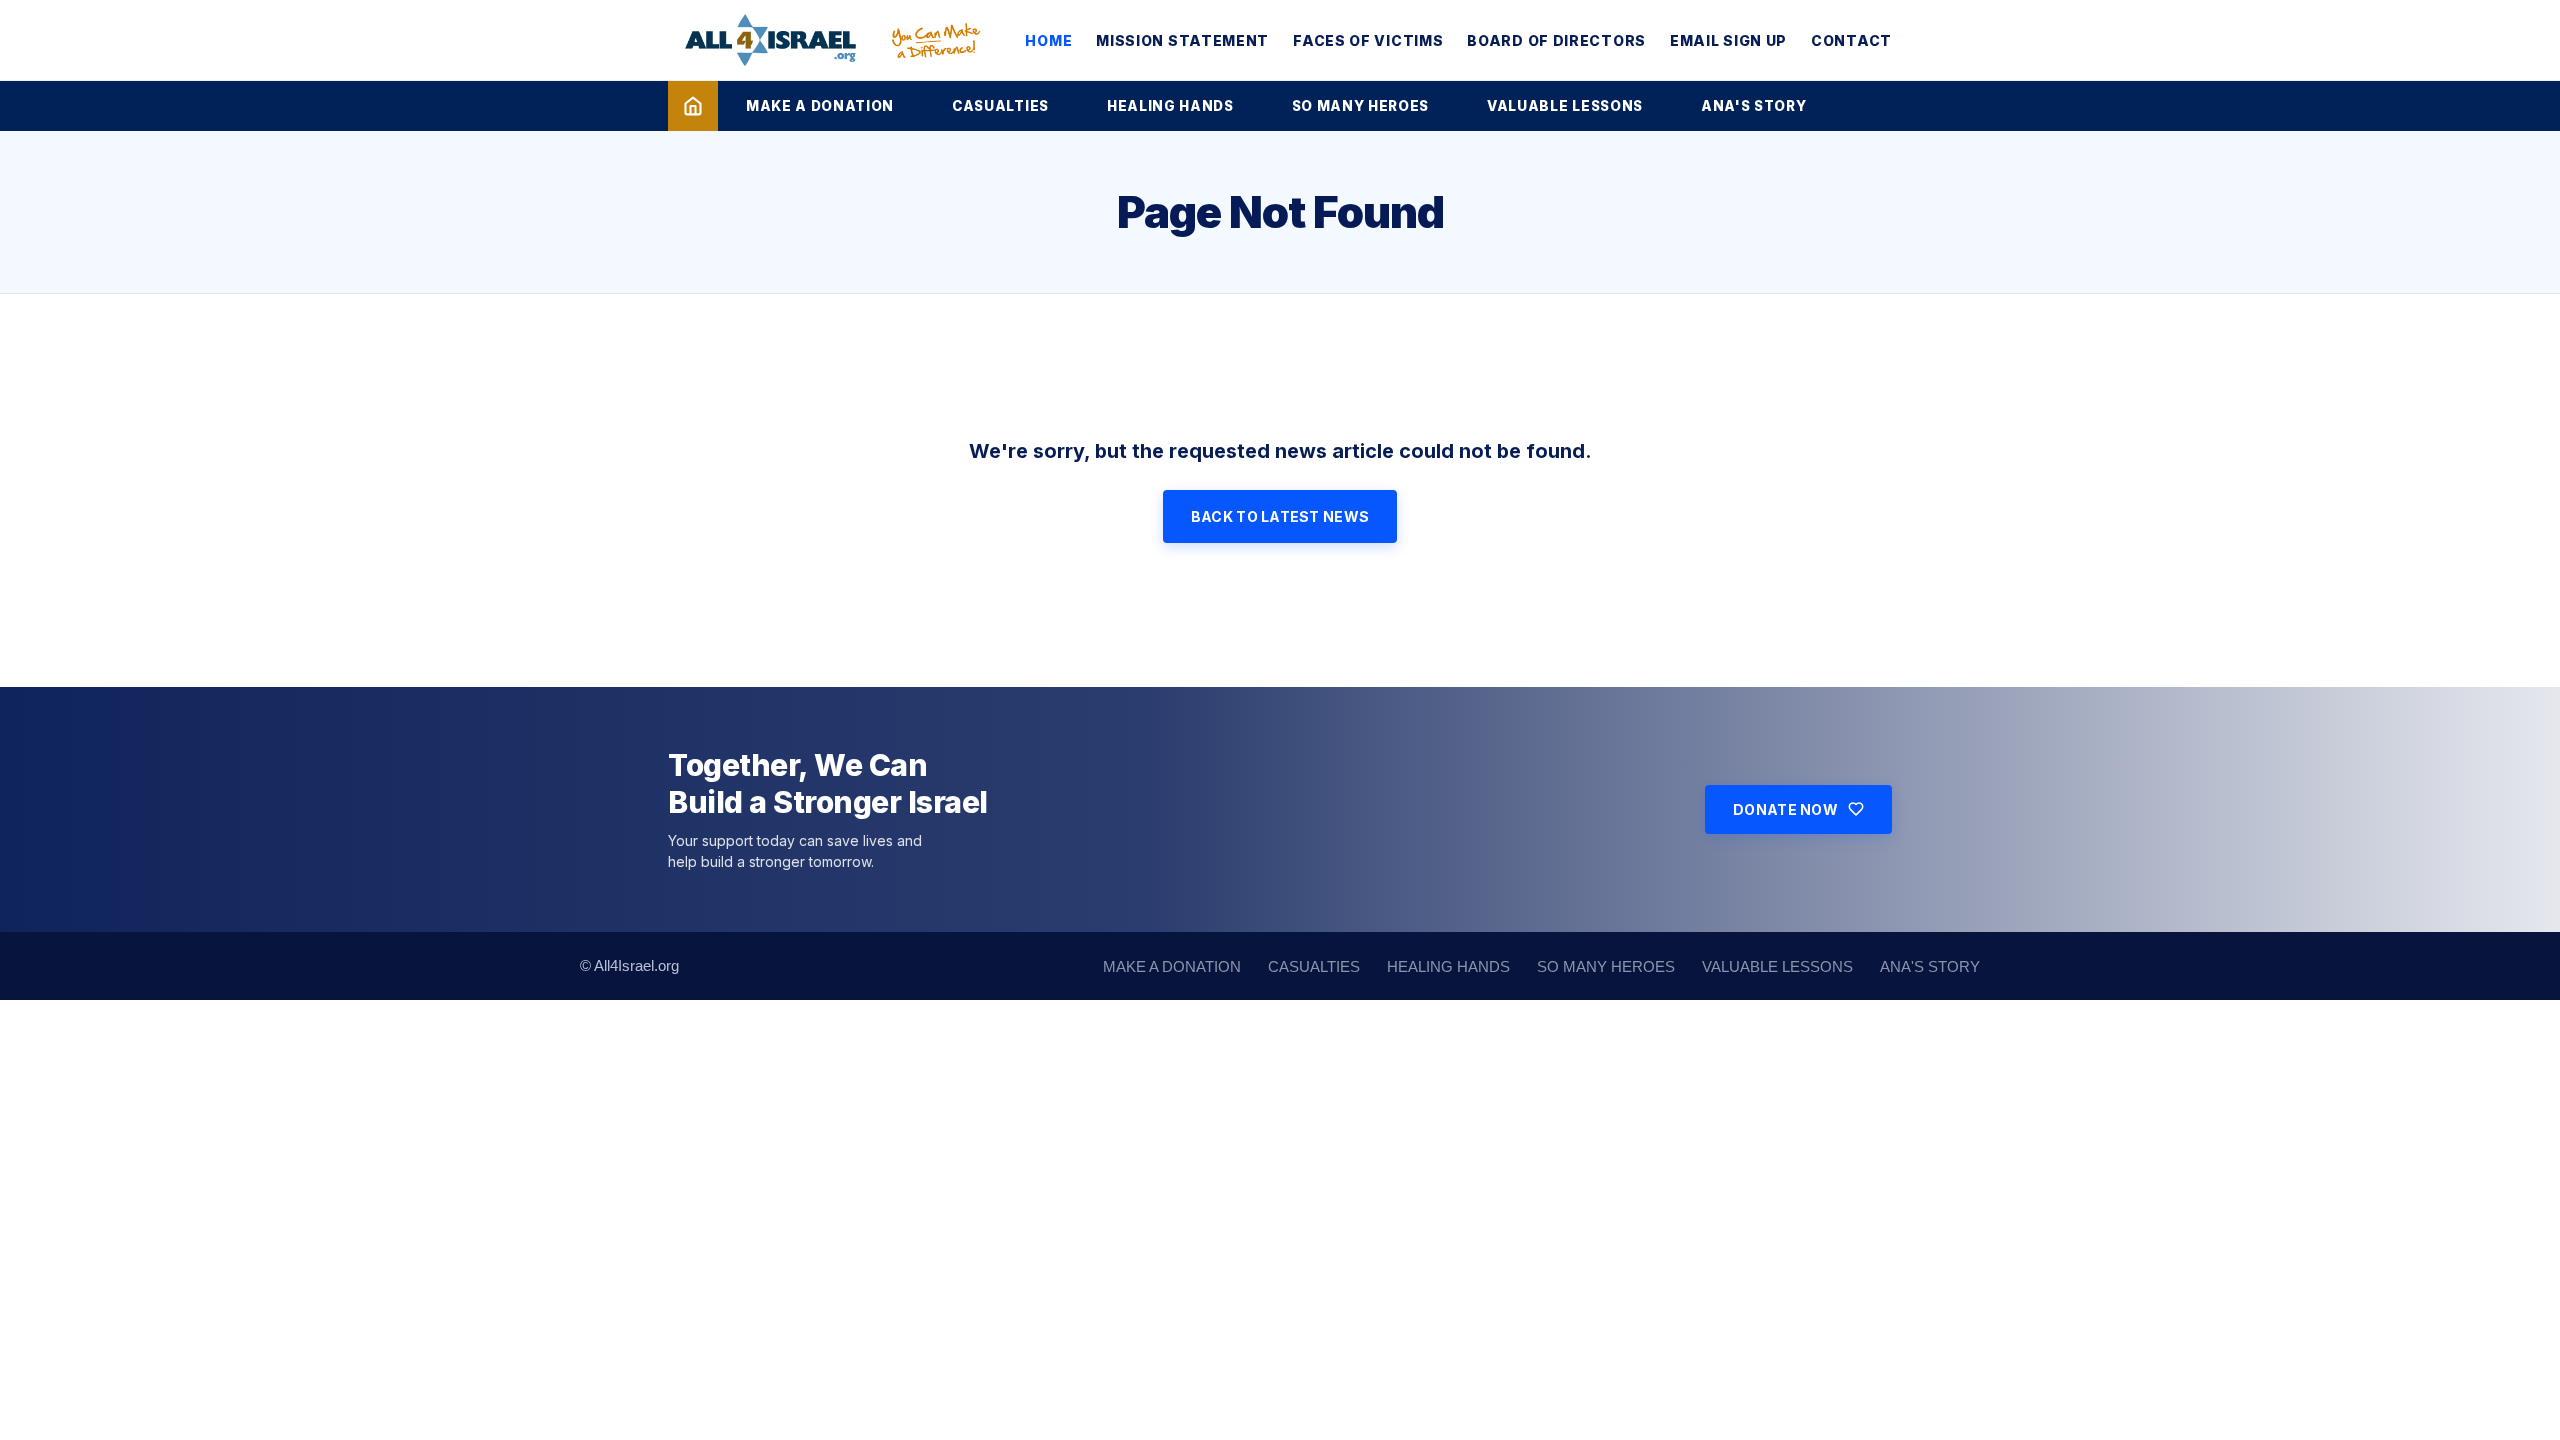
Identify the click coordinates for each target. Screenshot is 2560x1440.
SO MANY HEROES (1360, 106)
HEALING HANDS (1170, 106)
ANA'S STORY (1753, 106)
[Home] (693, 106)
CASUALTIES (1000, 106)
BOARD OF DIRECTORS (1556, 40)
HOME (1048, 40)
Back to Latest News (1280, 516)
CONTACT (1851, 40)
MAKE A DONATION (820, 106)
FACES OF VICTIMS (1368, 40)
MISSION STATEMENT (1182, 40)
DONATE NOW (1785, 809)
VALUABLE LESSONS (1565, 106)
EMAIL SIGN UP (1728, 40)
